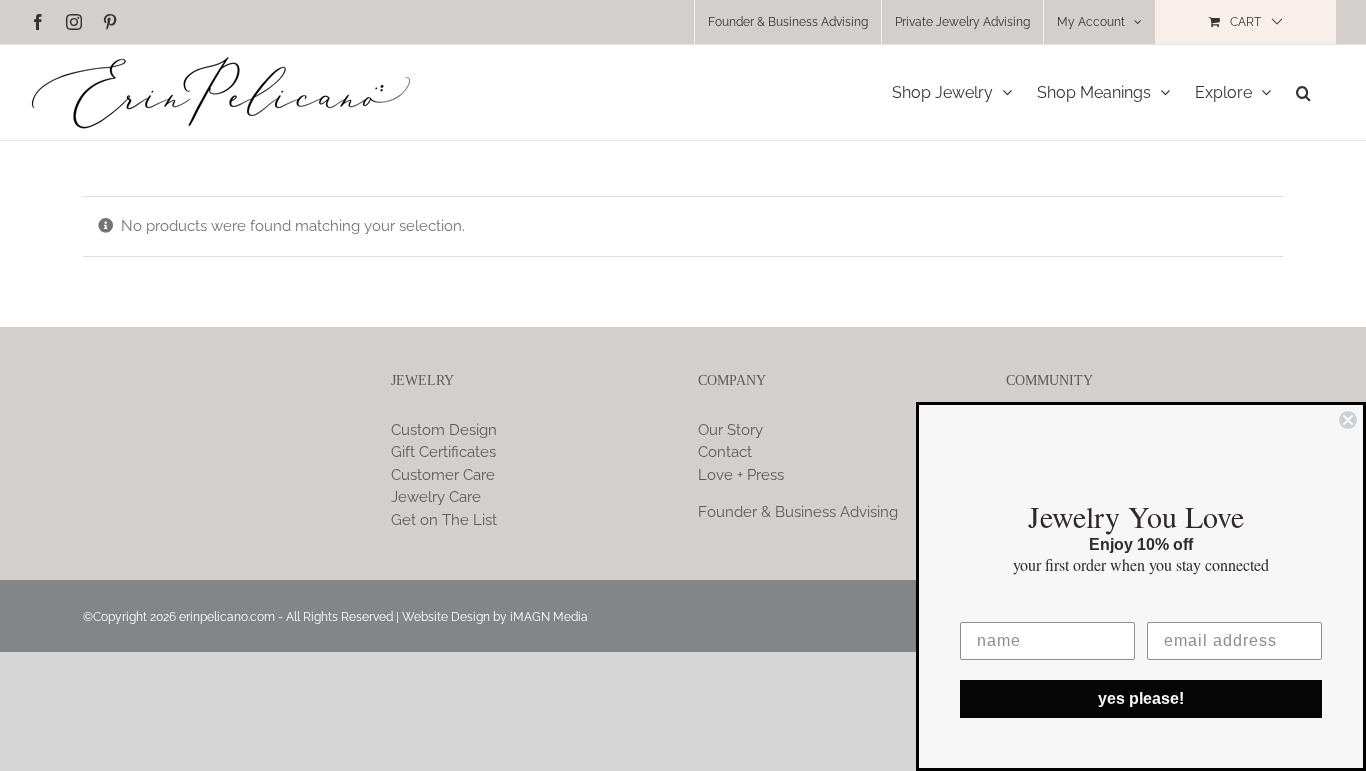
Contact (725, 452)
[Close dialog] (1348, 420)
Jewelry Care (436, 497)
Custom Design (444, 430)
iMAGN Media (549, 617)
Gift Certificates (443, 452)
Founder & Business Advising (798, 512)
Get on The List (444, 520)
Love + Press (741, 475)
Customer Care (443, 475)
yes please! (1141, 698)
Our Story (730, 430)
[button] (1303, 92)
